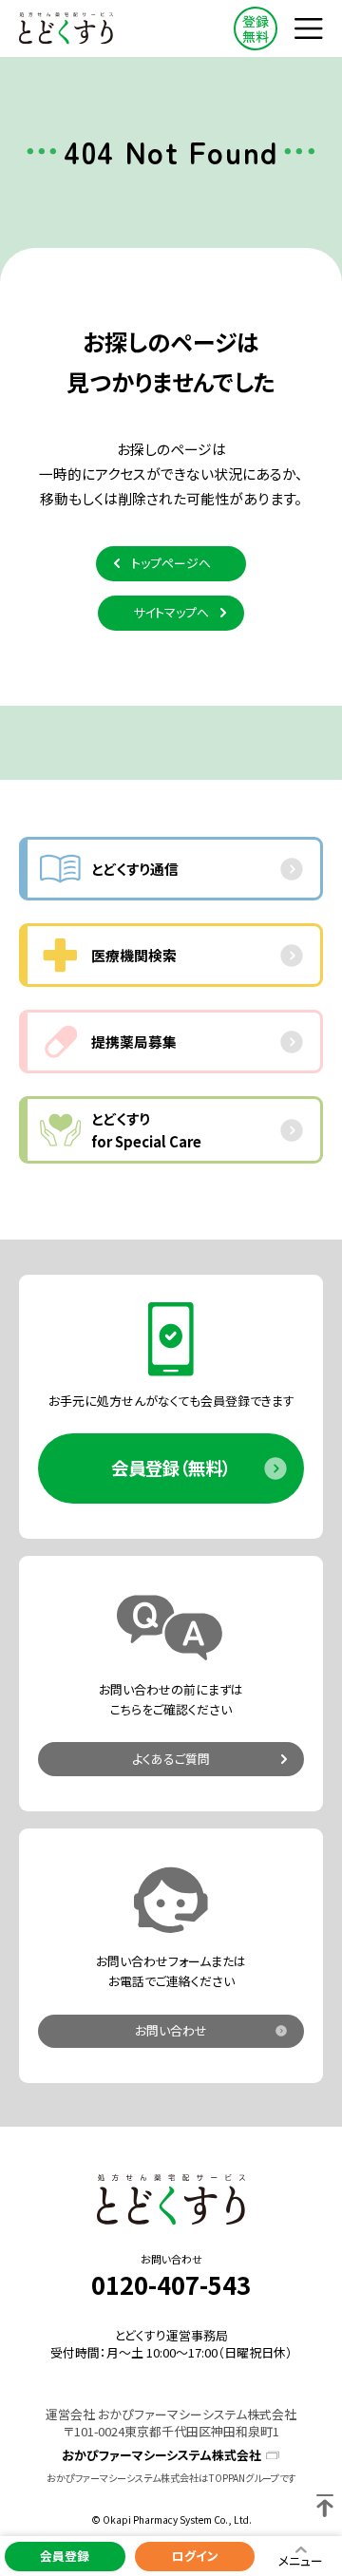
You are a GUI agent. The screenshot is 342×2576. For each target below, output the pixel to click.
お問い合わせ (171, 2030)
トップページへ (171, 563)
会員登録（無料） (171, 1468)
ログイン (195, 2556)
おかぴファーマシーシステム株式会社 (161, 2455)
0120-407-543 (171, 2284)
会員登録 (65, 2556)
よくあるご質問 (171, 1759)
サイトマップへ (171, 612)
